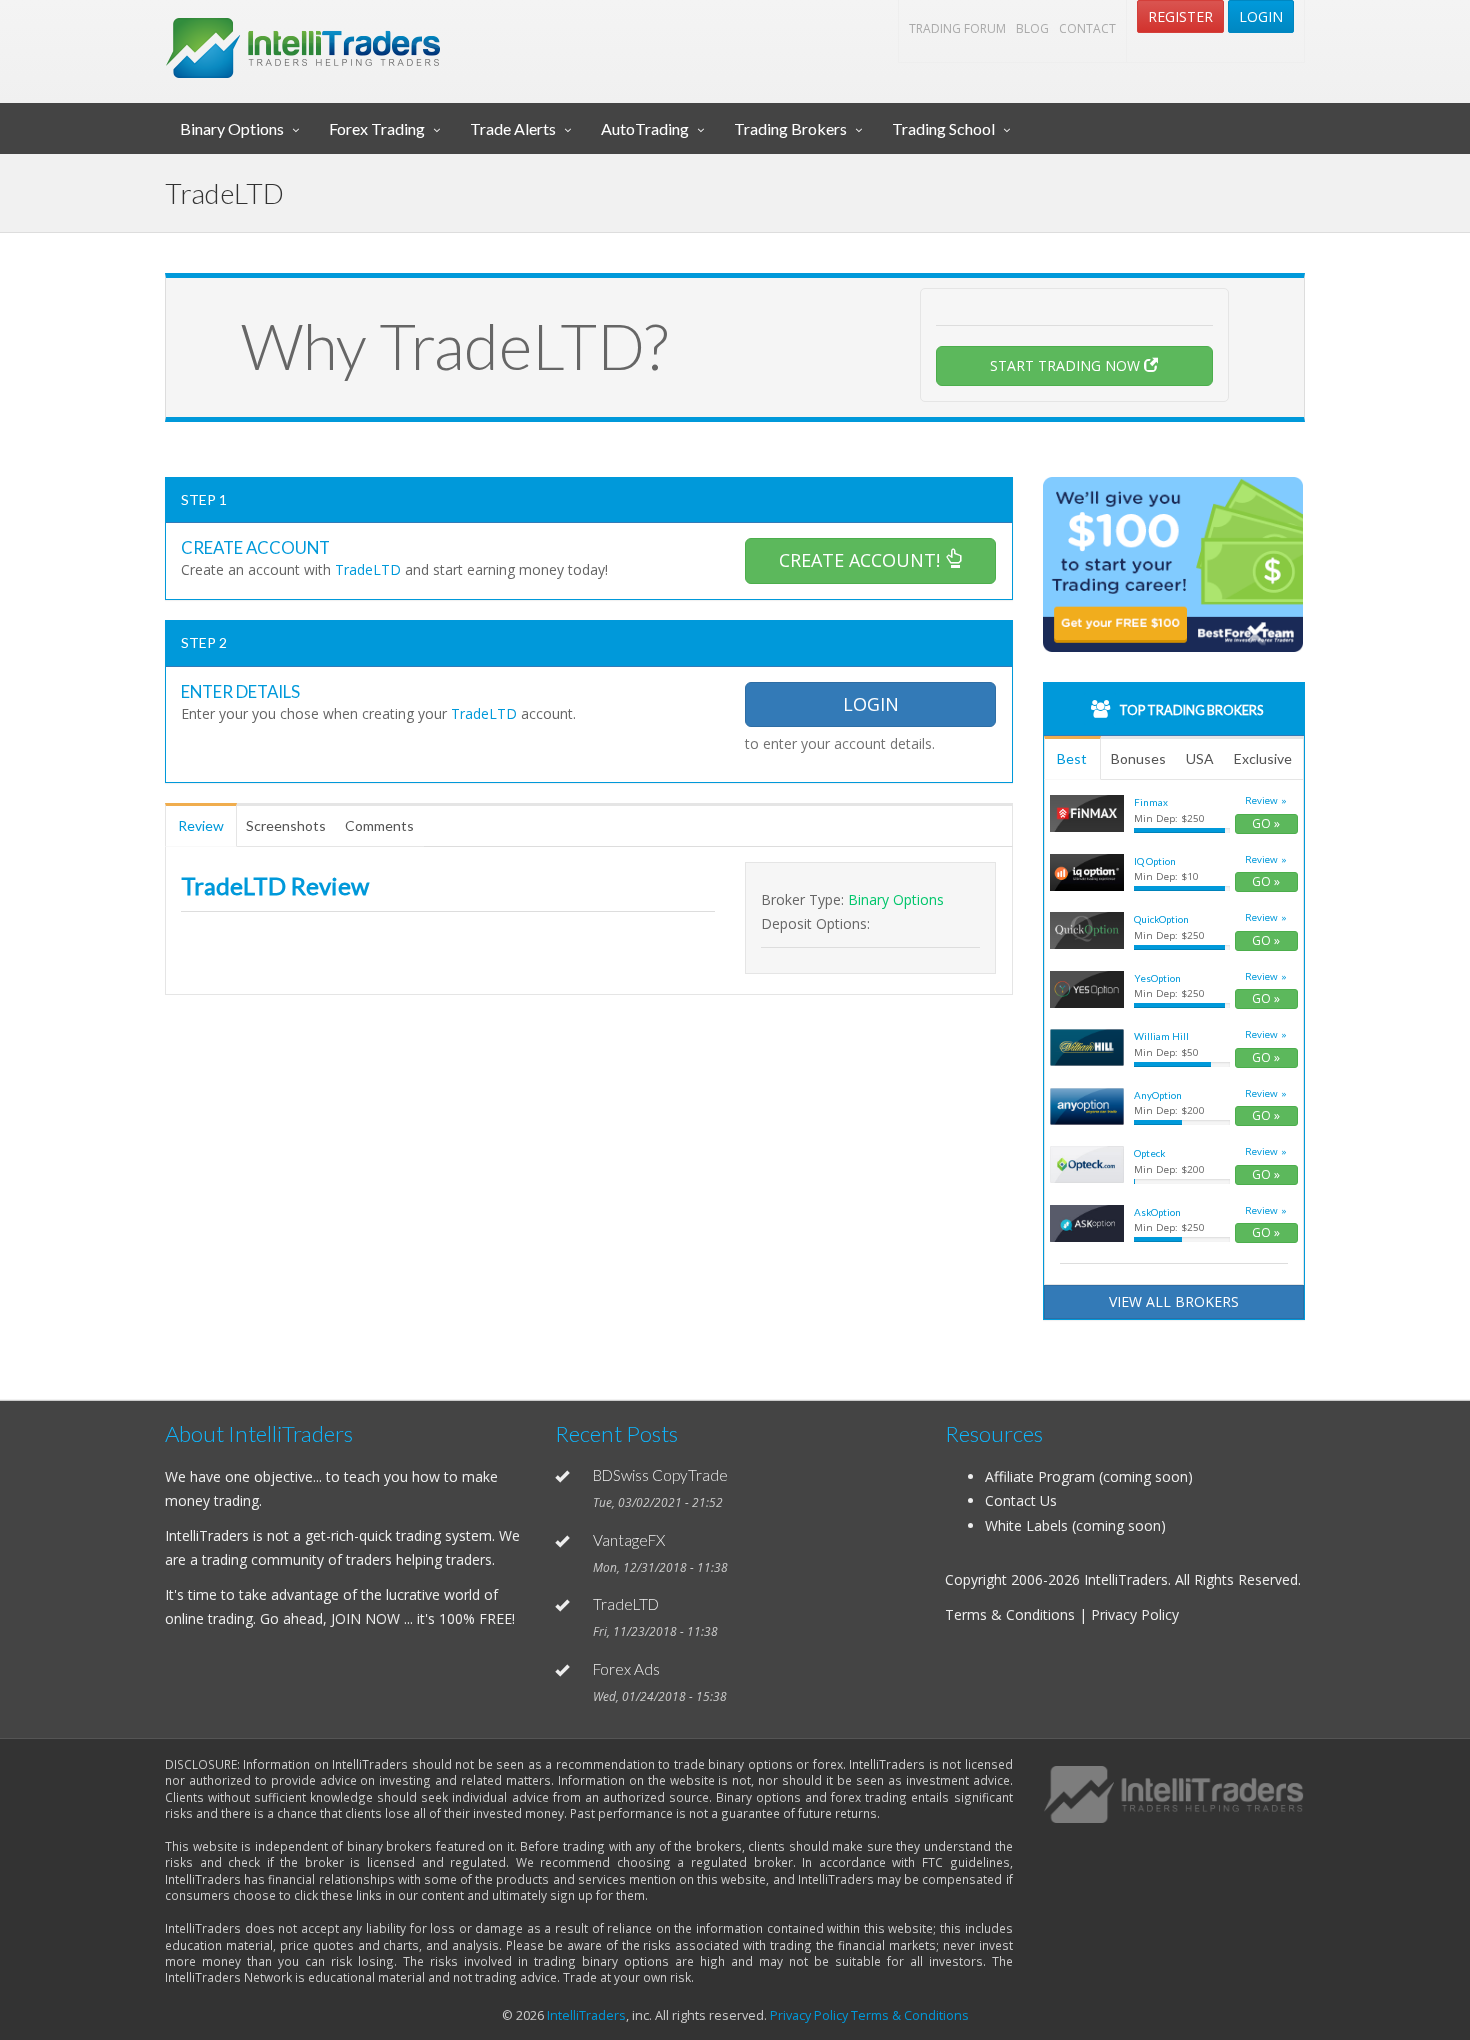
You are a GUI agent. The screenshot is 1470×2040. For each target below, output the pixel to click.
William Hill (1161, 1036)
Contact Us (1021, 1500)
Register (1180, 16)
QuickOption (1161, 919)
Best (1072, 758)
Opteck (1149, 1153)
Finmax (1151, 802)
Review (201, 825)
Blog (1032, 28)
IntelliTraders (586, 2015)
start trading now (1067, 365)
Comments (379, 825)
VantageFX (629, 1540)
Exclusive (1263, 758)
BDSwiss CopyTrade (660, 1475)
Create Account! (862, 560)
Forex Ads (626, 1669)
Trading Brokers (790, 128)
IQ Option (1155, 861)
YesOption (1157, 978)
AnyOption (1158, 1095)
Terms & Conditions (910, 2015)
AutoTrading (645, 128)
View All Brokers (1174, 1301)
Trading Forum (957, 28)
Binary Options (232, 128)
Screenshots (286, 825)
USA (1200, 758)
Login (1261, 16)
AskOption (1157, 1212)
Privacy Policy (809, 2015)
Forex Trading (377, 128)
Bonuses (1138, 758)
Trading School (943, 128)
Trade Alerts (513, 128)
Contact (1087, 28)
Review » (1266, 800)
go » (1266, 823)
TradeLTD (626, 1604)
